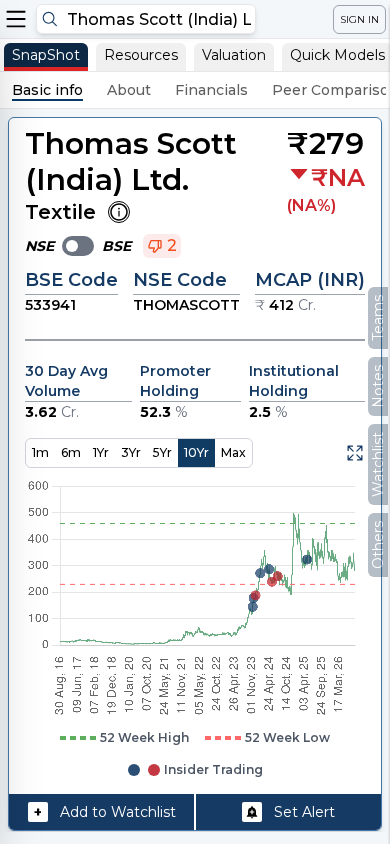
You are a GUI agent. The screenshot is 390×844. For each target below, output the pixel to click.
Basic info (47, 90)
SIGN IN (359, 19)
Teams (378, 318)
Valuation (234, 55)
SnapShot (46, 55)
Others (378, 545)
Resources (141, 55)
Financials (211, 90)
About (129, 90)
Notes (378, 386)
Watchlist (378, 464)
